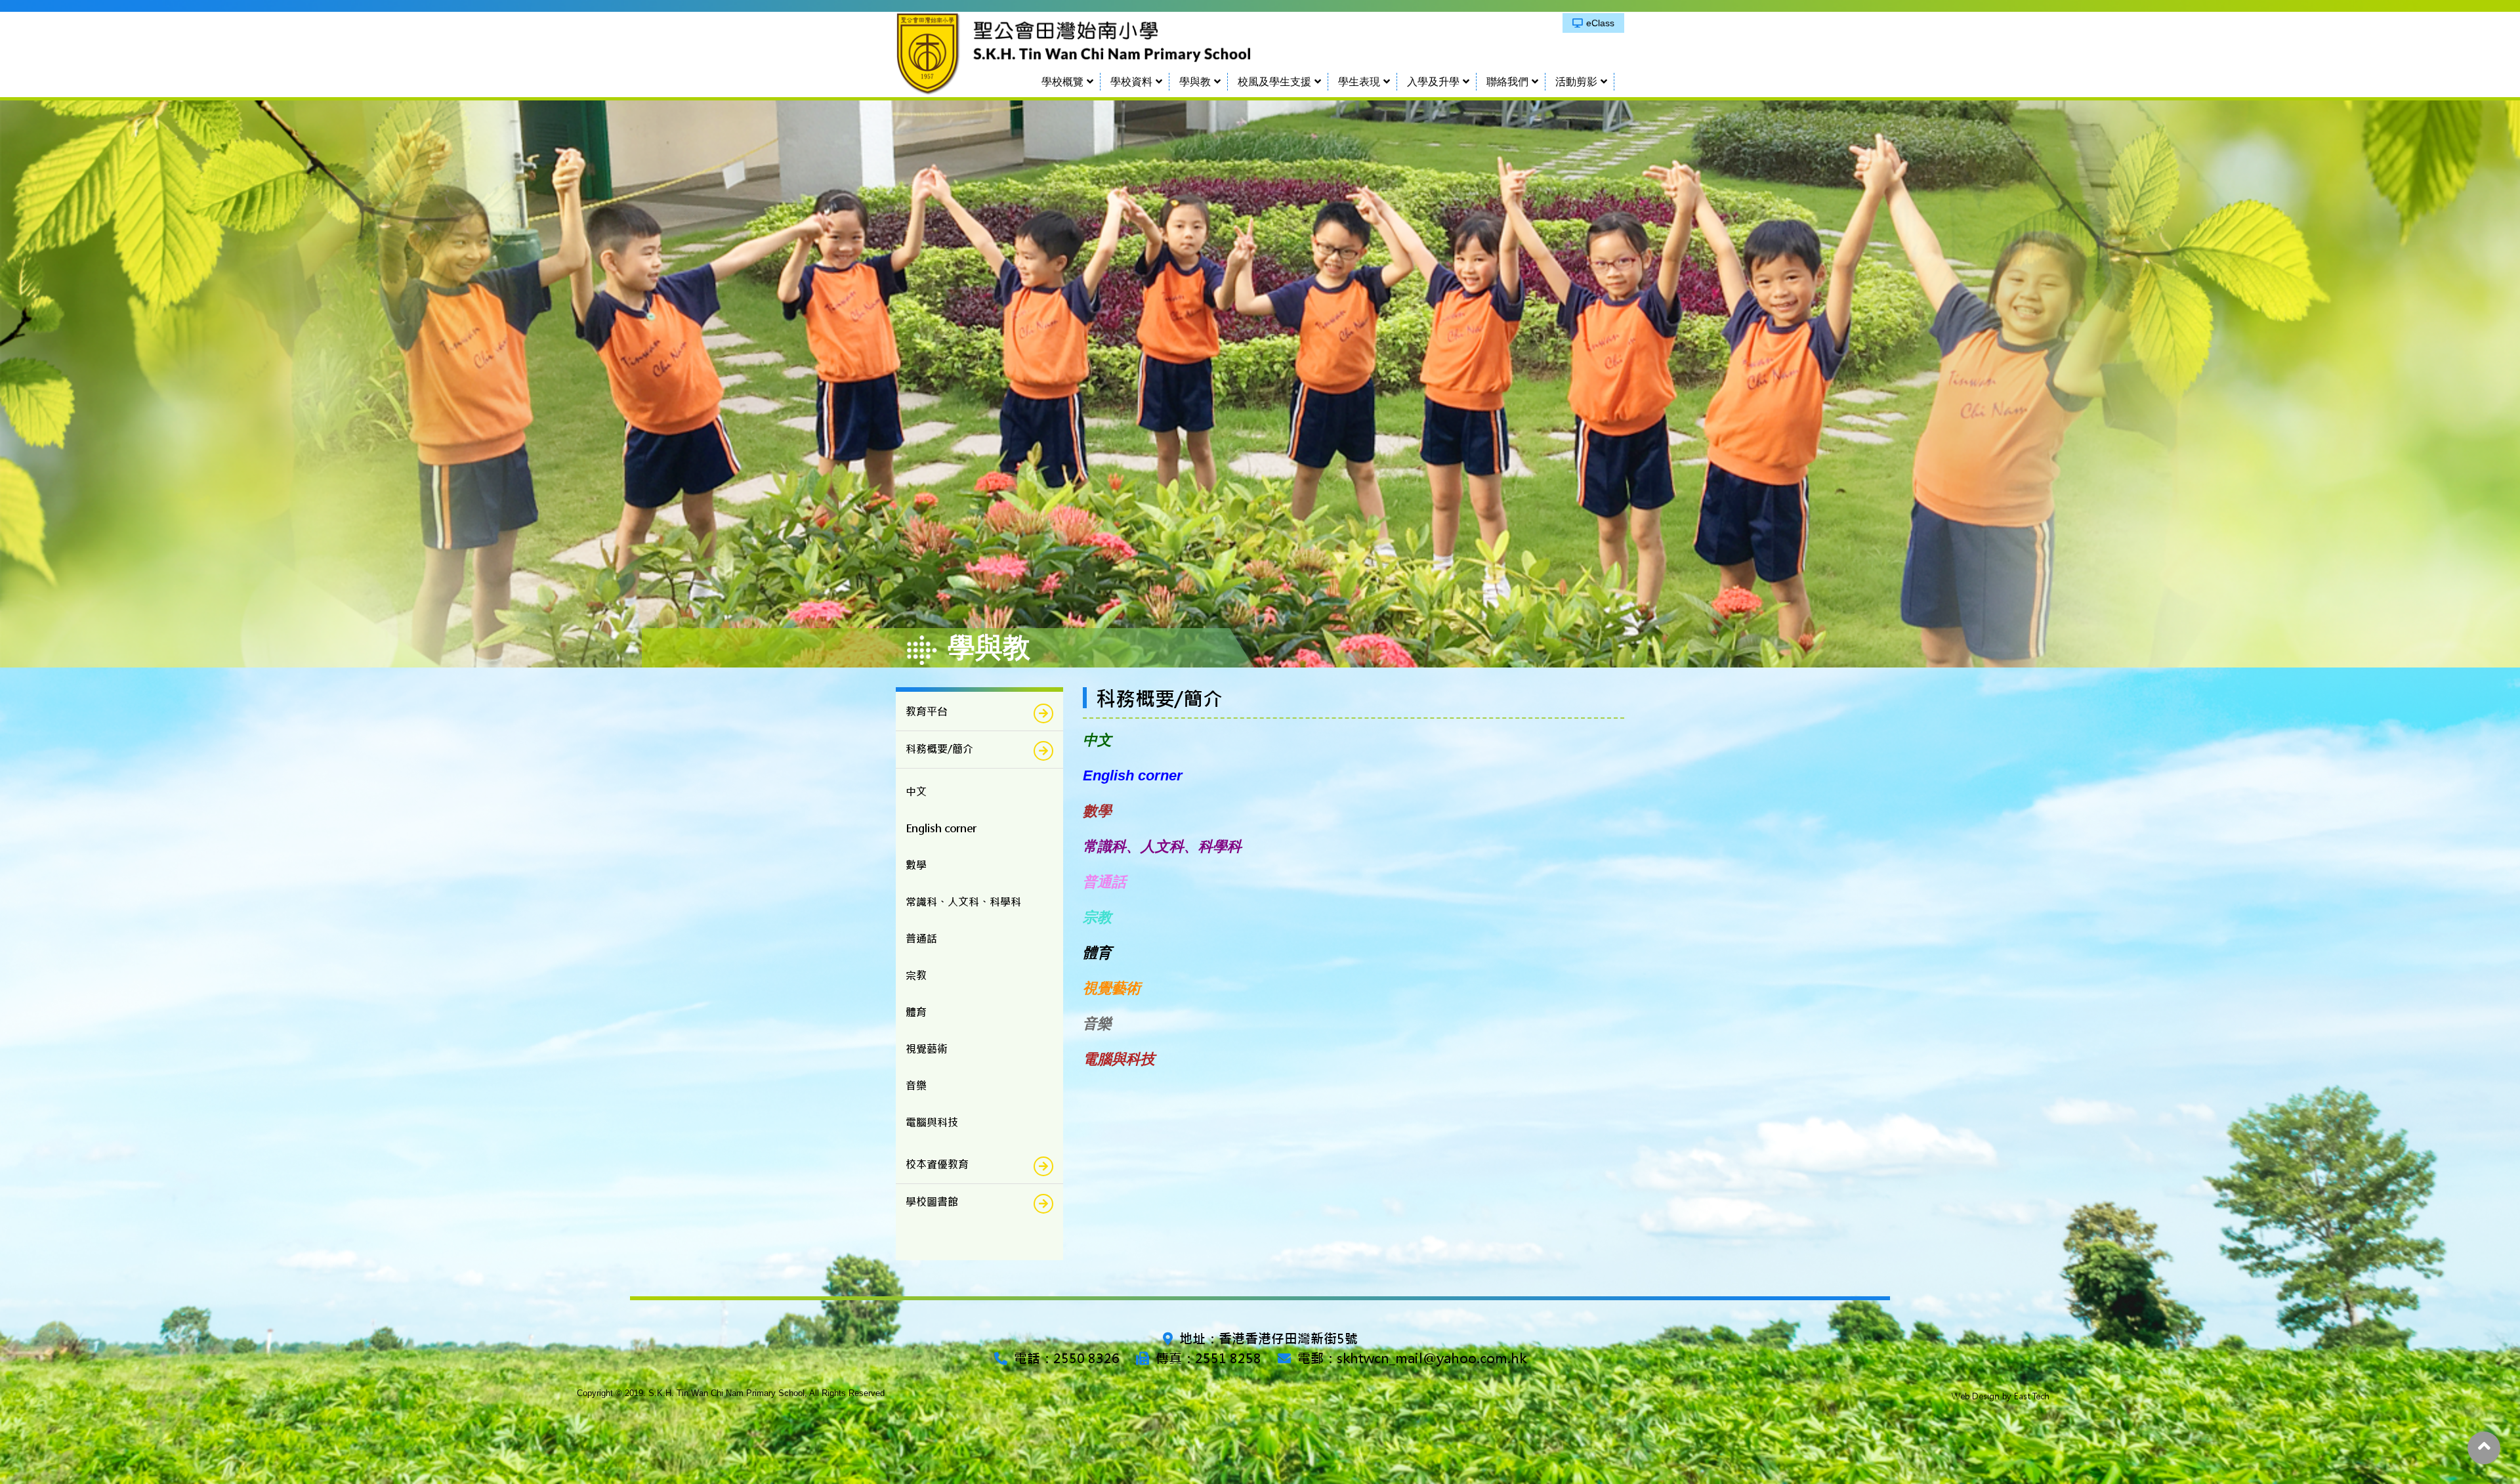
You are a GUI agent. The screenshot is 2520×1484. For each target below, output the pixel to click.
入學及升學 (1433, 82)
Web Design (1976, 1396)
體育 (1097, 953)
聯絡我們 (1507, 82)
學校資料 (1131, 82)
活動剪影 (1576, 82)
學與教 (1195, 82)
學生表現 (1359, 82)
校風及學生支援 (1274, 82)
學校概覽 (1062, 82)
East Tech (2032, 1396)
